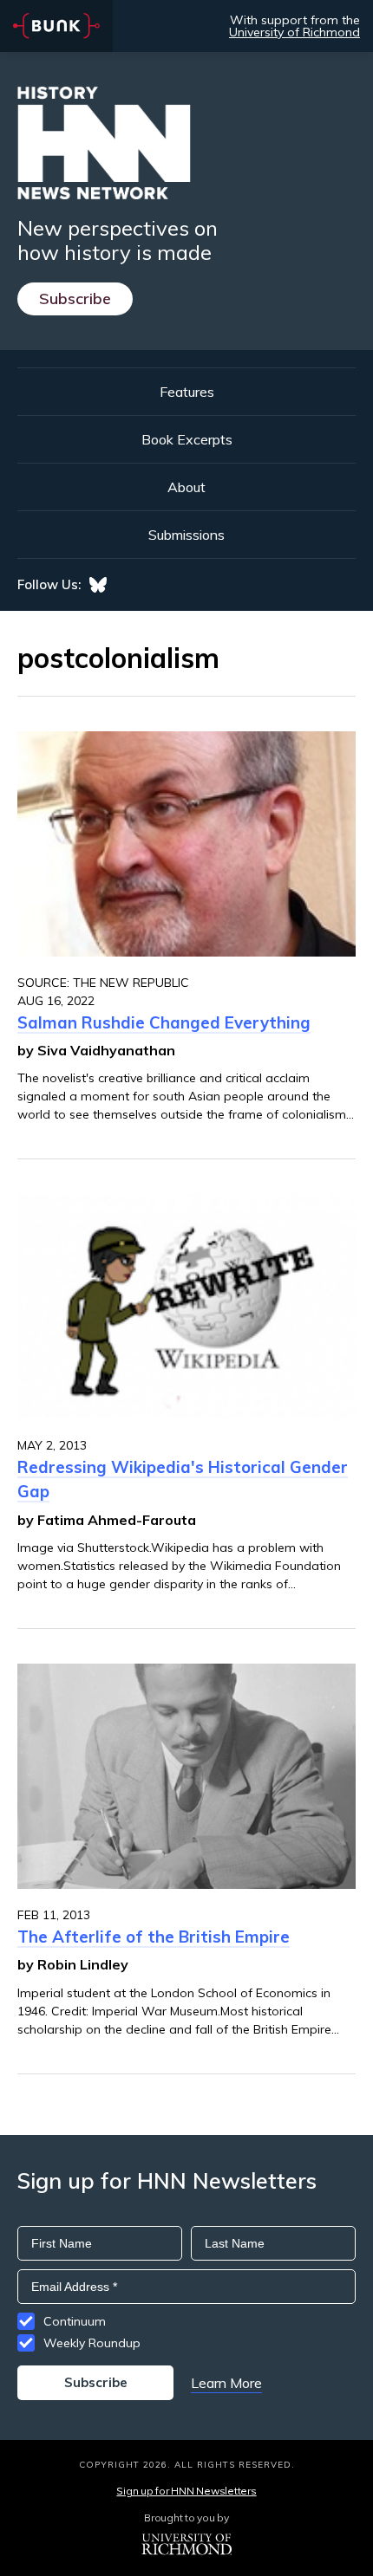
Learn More (226, 2383)
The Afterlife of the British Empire (154, 1937)
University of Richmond (294, 32)
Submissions (186, 535)
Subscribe (75, 298)
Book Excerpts (187, 439)
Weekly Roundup (92, 2343)
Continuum (75, 2321)
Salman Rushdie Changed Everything (164, 1022)
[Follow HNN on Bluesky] (98, 585)
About (186, 487)
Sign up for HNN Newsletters (186, 2491)
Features (187, 392)
